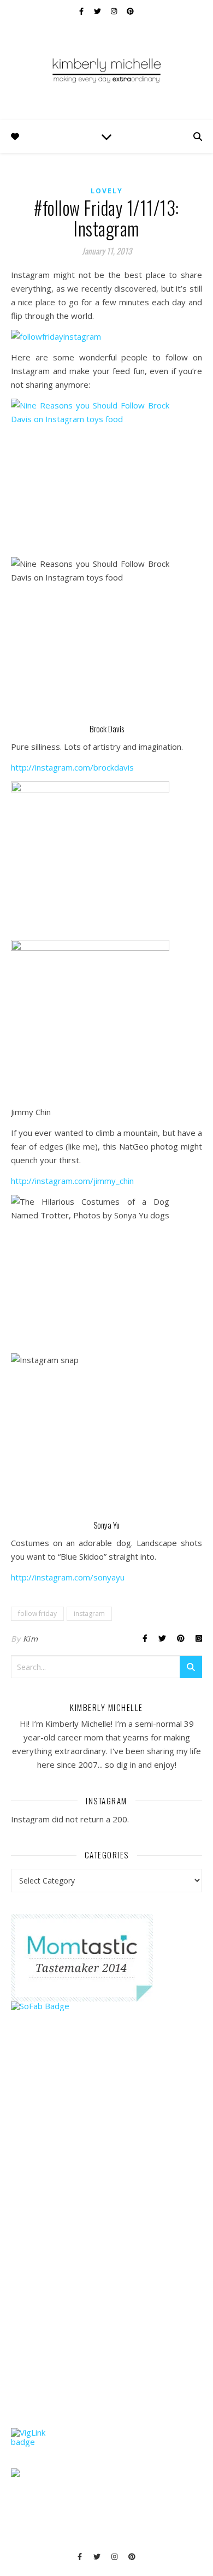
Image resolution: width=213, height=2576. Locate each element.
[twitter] (98, 11)
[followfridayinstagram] (106, 337)
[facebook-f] (82, 11)
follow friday (37, 1613)
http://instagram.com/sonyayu (68, 1577)
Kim (31, 1639)
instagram (89, 1613)
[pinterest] (130, 11)
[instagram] (115, 11)
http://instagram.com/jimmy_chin (72, 1181)
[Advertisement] (93, 2240)
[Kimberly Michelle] (106, 70)
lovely (107, 191)
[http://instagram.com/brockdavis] (106, 478)
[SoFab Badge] (106, 2006)
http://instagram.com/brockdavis (72, 767)
